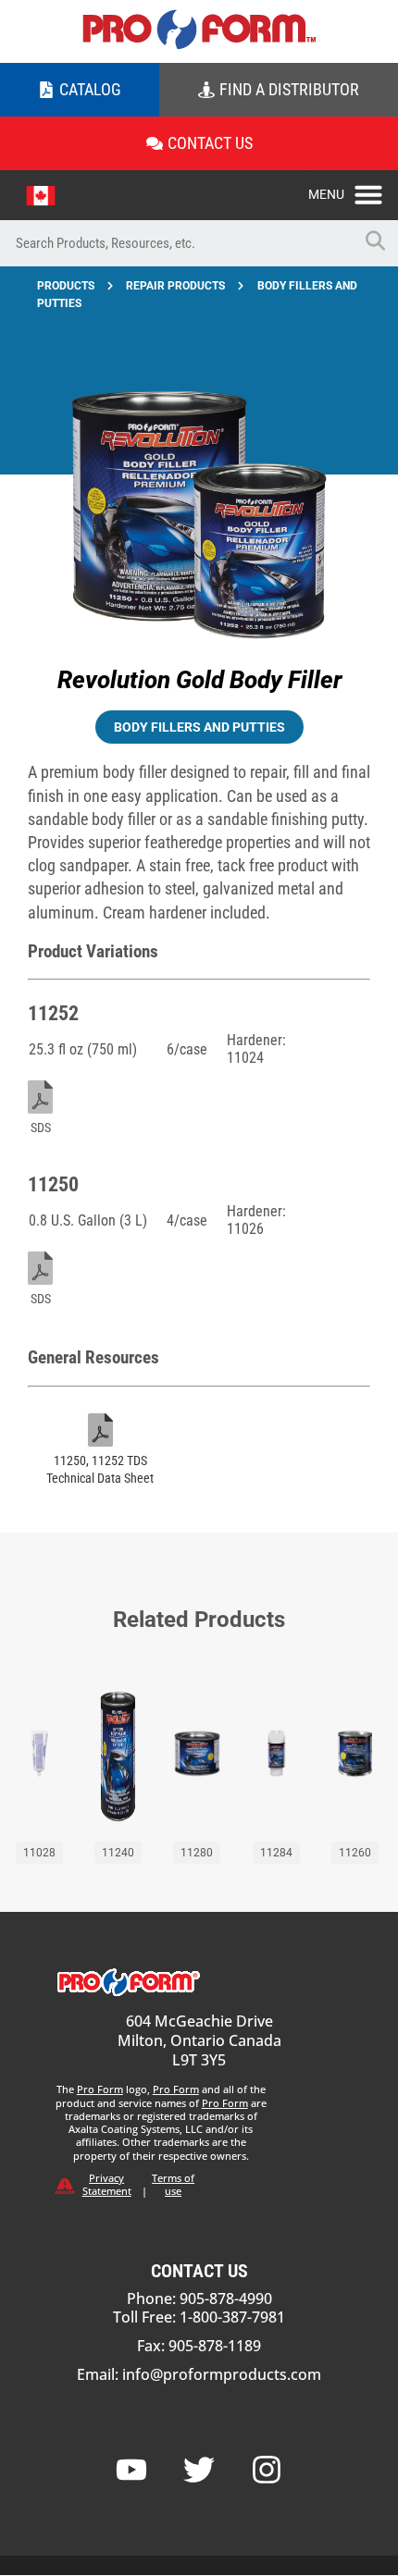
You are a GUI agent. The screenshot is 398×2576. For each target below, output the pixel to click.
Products (66, 286)
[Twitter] (199, 2470)
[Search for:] (176, 243)
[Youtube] (131, 2470)
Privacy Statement (107, 2184)
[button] (353, 190)
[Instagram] (267, 2470)
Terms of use (173, 2184)
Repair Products (175, 286)
